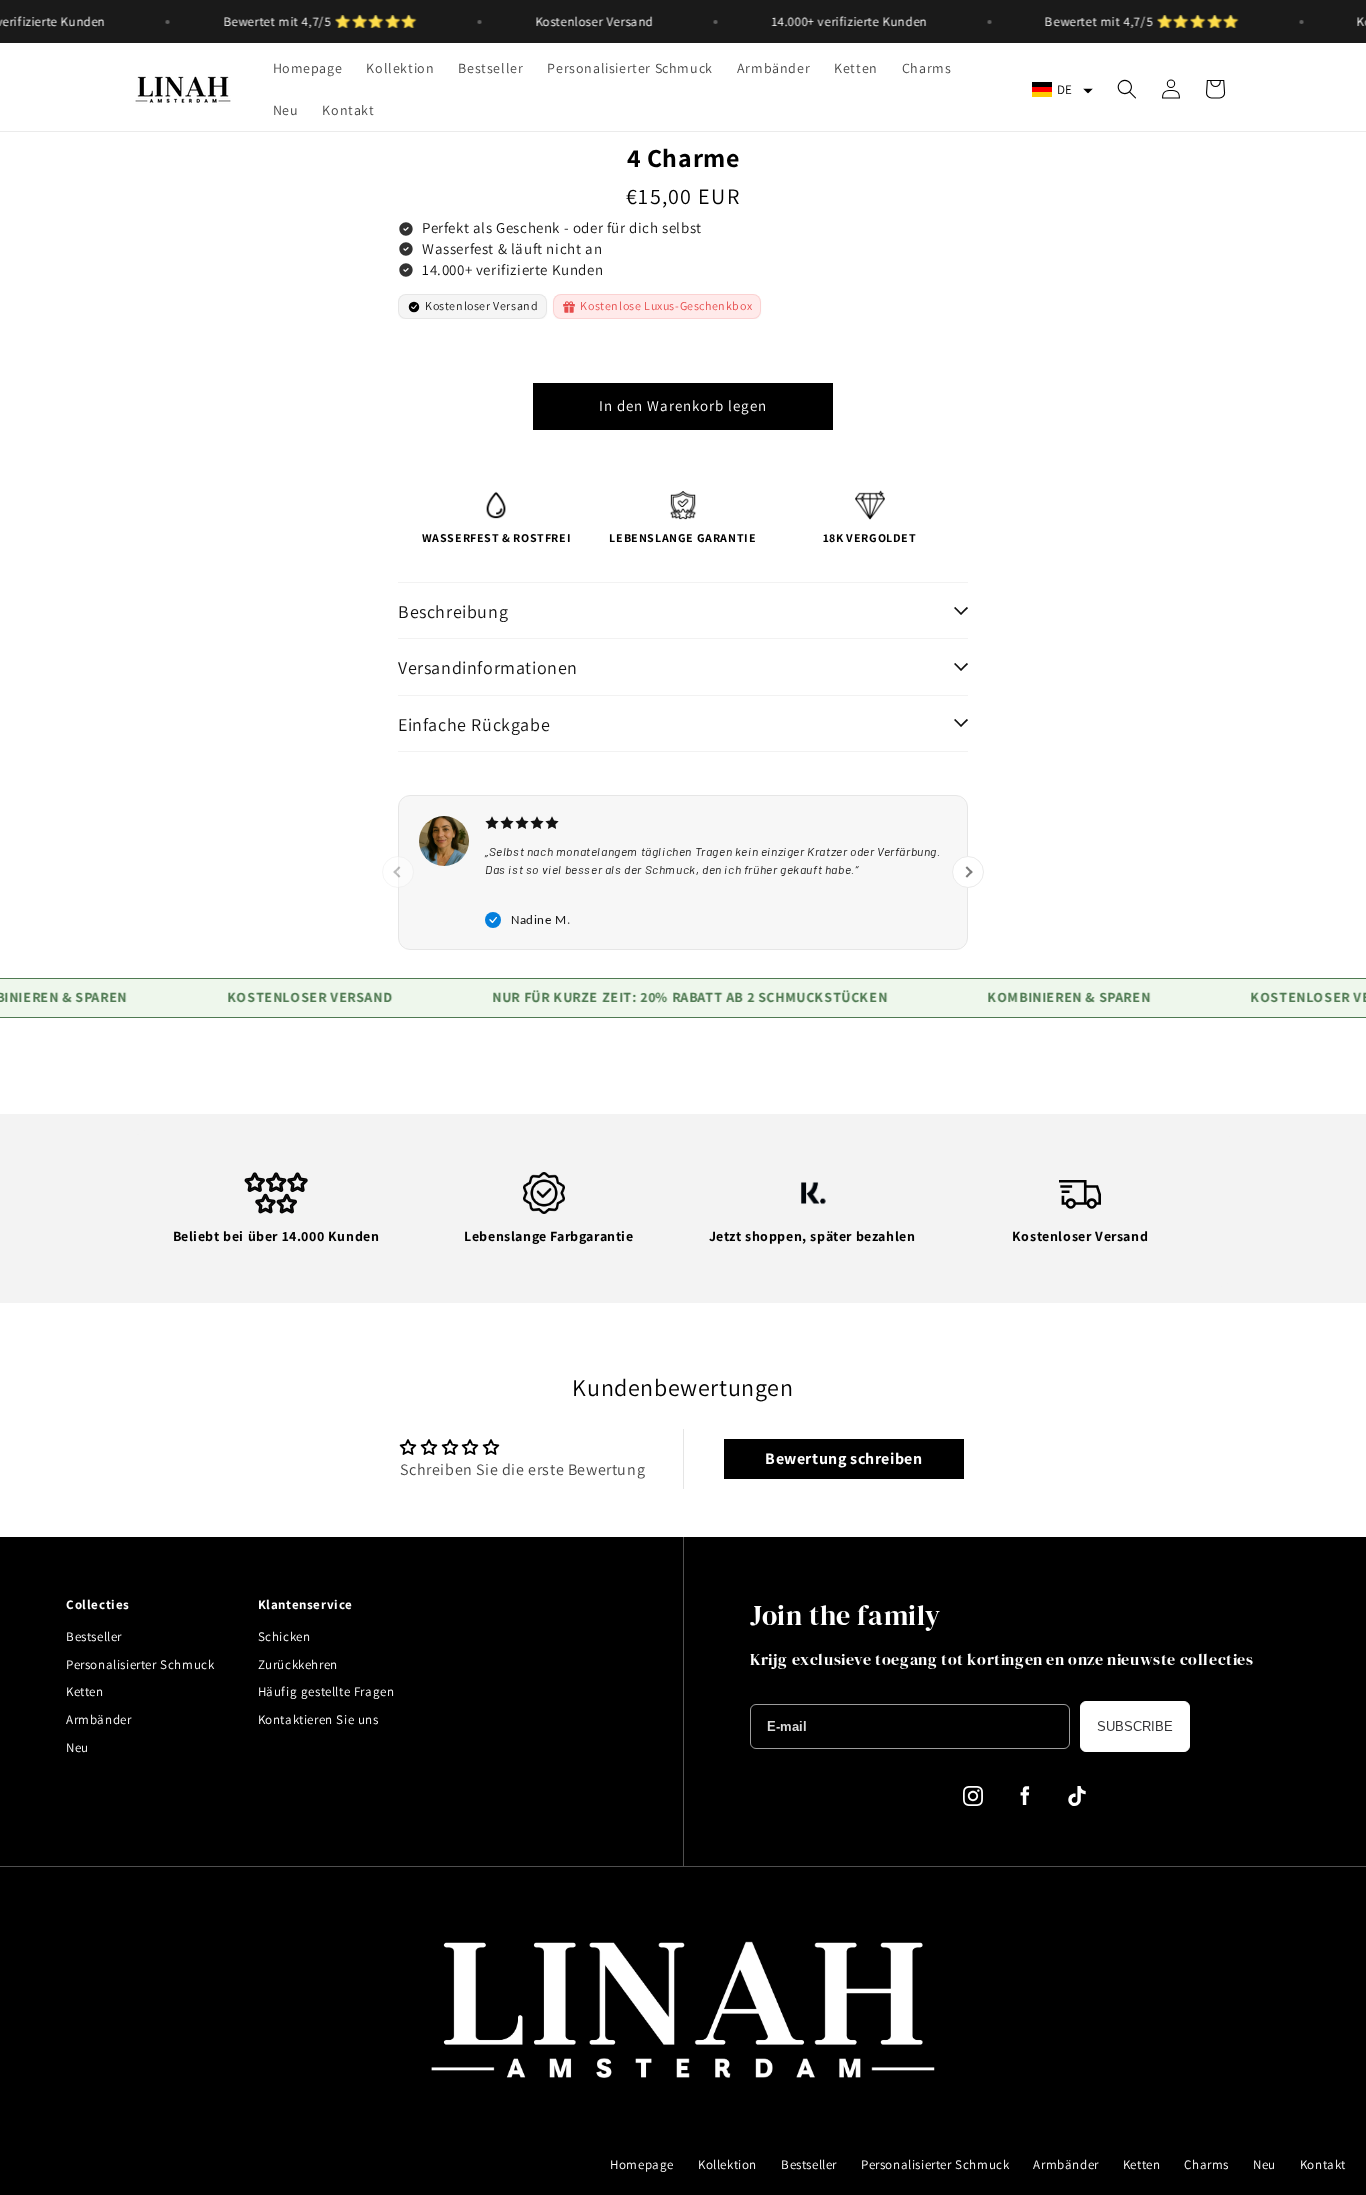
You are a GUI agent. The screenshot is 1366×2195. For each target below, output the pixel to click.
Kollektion (727, 2164)
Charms (1206, 2164)
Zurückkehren (298, 1664)
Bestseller (94, 1636)
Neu (77, 1747)
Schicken (284, 1636)
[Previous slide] (398, 872)
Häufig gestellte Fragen (326, 1691)
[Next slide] (968, 872)
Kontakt (1323, 2164)
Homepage (642, 2164)
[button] (1062, 89)
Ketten (85, 1691)
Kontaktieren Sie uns (318, 1719)
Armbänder (98, 1719)
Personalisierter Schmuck (140, 1664)
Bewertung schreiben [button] (843, 1458)
